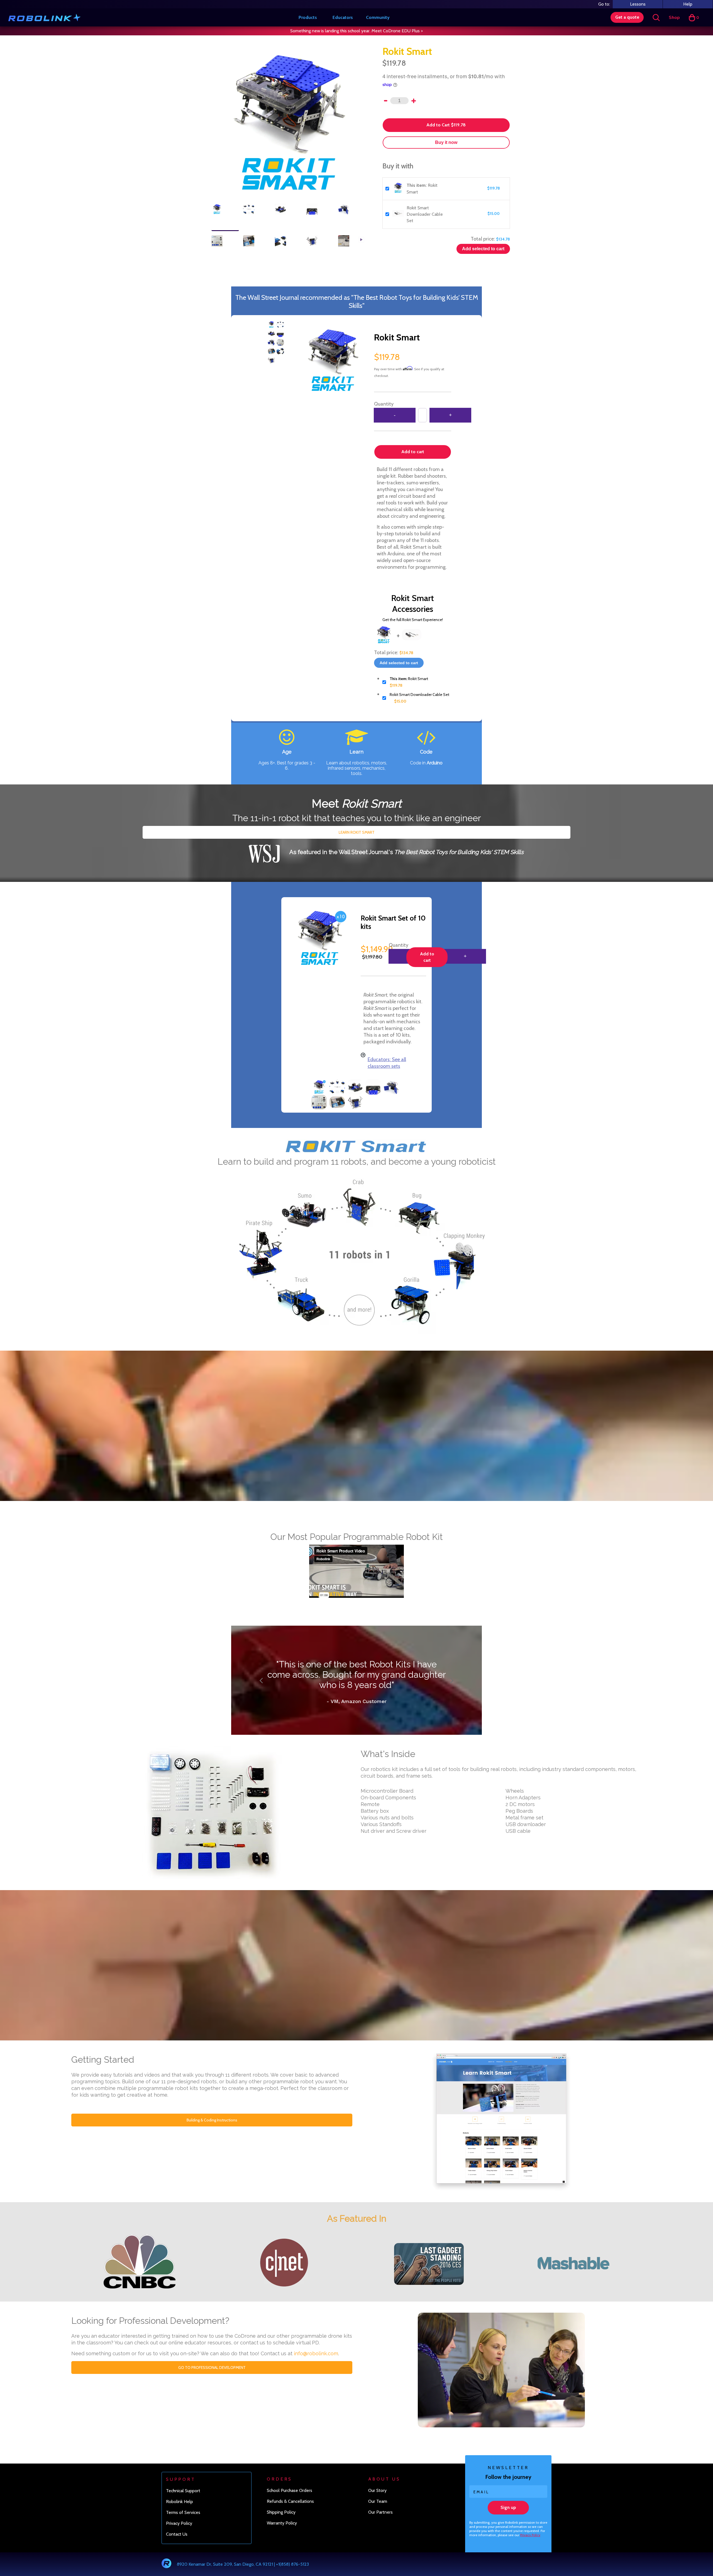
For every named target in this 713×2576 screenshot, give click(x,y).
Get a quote (627, 17)
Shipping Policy (281, 2533)
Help (688, 4)
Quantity (384, 404)
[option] (289, 124)
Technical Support (183, 2511)
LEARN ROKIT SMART (357, 832)
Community (378, 17)
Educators (343, 17)
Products (308, 17)
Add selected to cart (483, 249)
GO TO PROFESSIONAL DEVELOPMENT (212, 2388)
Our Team (378, 2522)
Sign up (508, 2528)
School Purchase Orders (290, 2511)
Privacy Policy (530, 2556)
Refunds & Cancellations (290, 2522)
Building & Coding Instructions (212, 2141)
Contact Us (177, 2555)
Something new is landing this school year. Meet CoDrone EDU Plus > (356, 31)
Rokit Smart (409, 679)
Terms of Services (183, 2533)
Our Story (377, 2511)
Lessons (638, 4)
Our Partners (380, 2533)
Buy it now (446, 142)
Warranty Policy (282, 2544)
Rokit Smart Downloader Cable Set (425, 214)
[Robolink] (44, 18)
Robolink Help (180, 2522)
